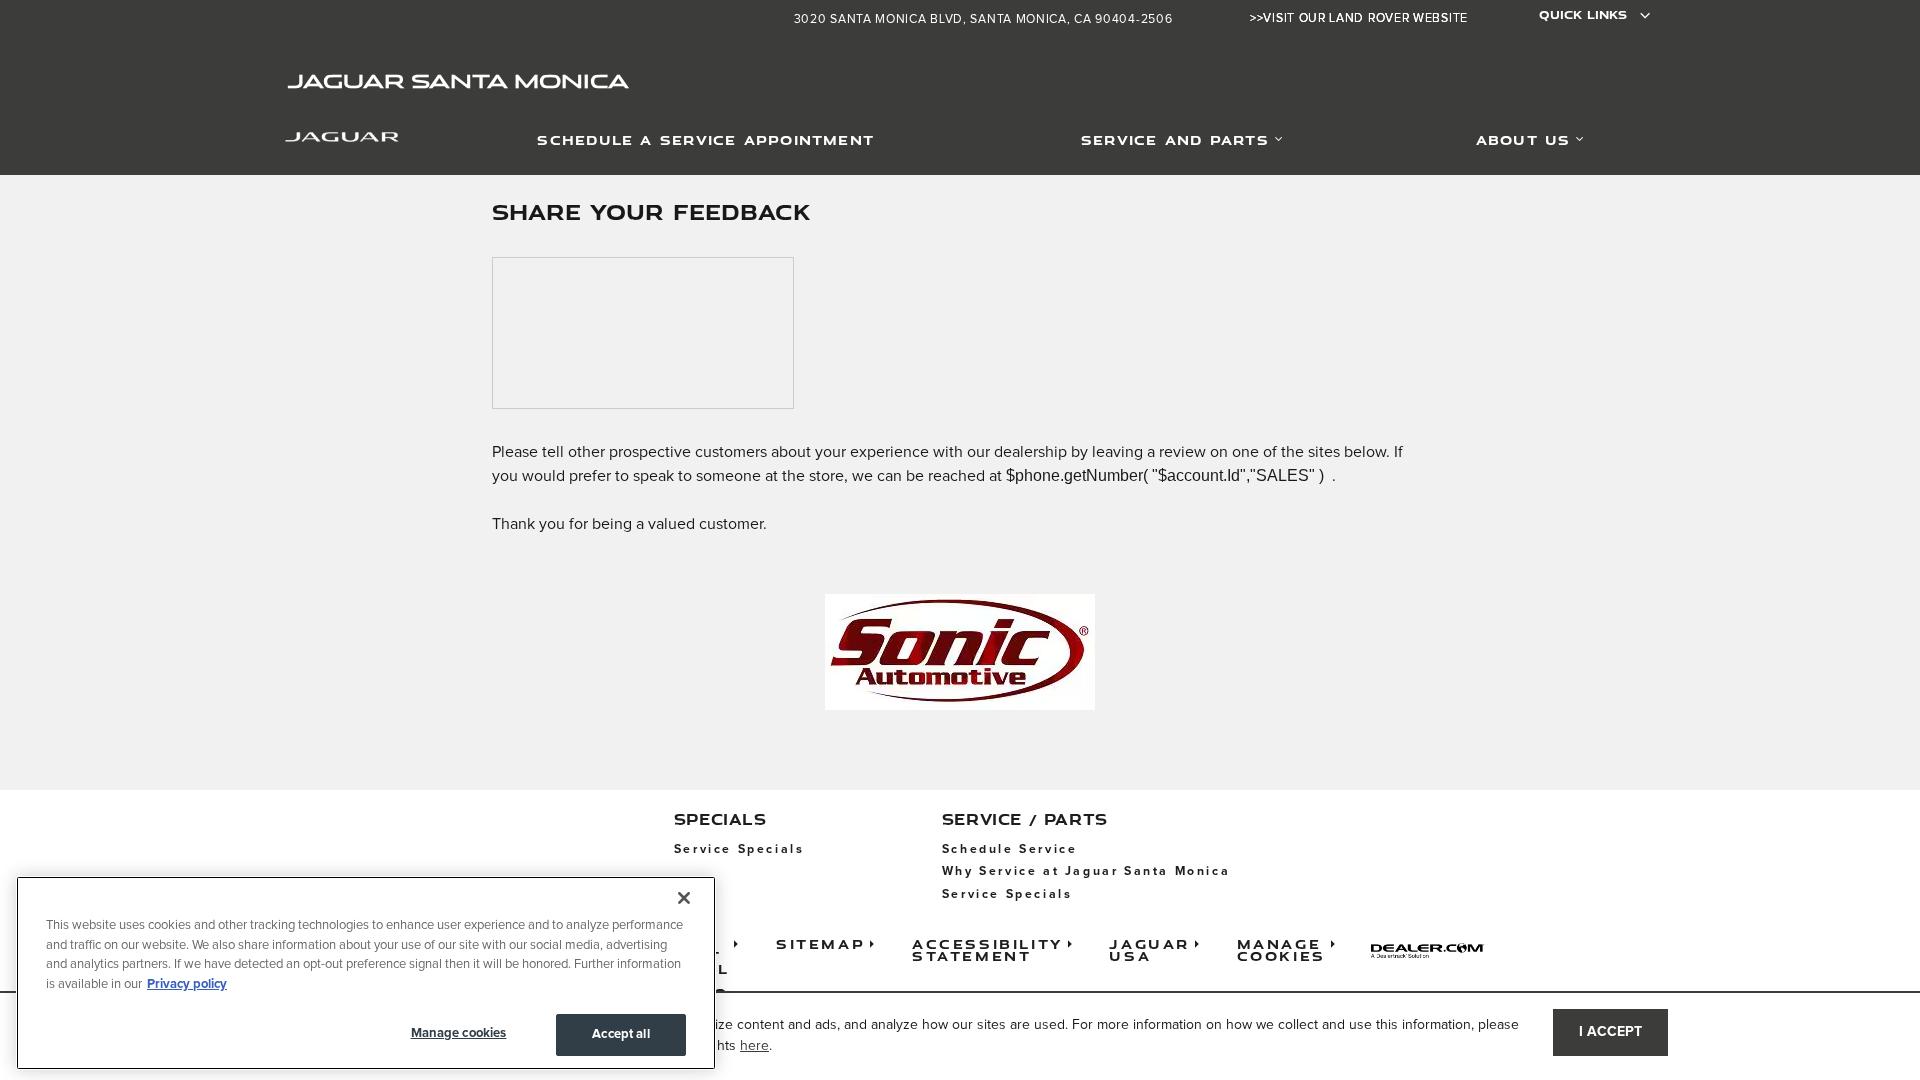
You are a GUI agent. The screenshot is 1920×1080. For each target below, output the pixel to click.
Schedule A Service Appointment (705, 139)
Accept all (620, 1034)
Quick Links (1583, 14)
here (754, 1046)
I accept (1610, 1032)
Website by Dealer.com (1434, 950)
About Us (1523, 139)
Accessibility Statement (987, 949)
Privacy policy (187, 984)
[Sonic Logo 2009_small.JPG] (960, 652)
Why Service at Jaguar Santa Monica (1086, 871)
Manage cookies (459, 1033)
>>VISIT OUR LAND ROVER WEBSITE (1359, 18)
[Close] (684, 898)
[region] (366, 973)
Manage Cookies (1281, 949)
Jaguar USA (1149, 949)
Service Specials (739, 849)
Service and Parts (1175, 139)
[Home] (317, 141)
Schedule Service (1010, 849)
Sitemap (820, 943)
